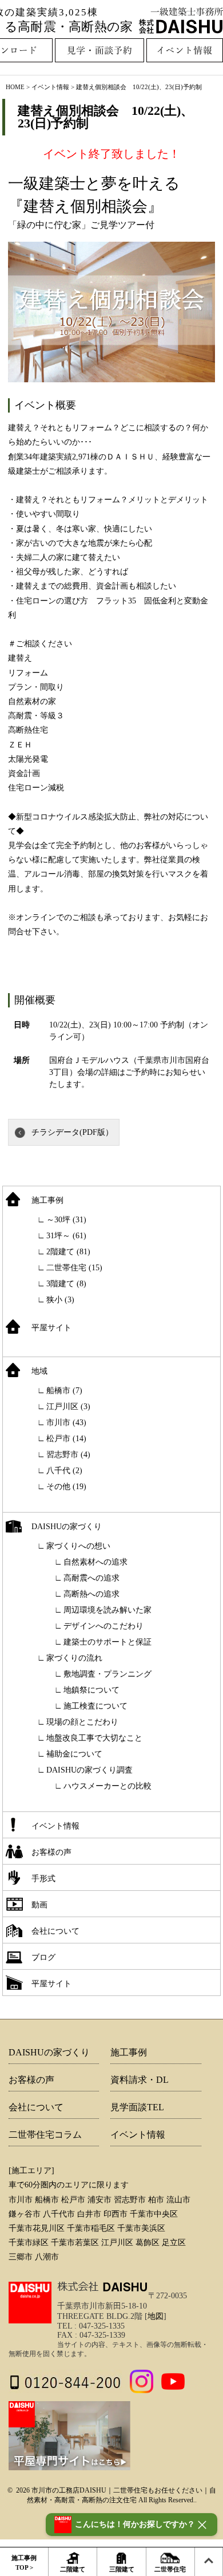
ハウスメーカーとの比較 (107, 1786)
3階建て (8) (66, 1284)
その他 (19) (66, 1487)
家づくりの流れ (74, 1658)
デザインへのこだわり (103, 1626)
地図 (156, 2316)
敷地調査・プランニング (107, 1674)
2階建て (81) (68, 1252)
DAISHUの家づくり (67, 1527)
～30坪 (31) (66, 1220)
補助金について (74, 1754)
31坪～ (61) (66, 1236)
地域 (39, 1371)
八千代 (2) (64, 1471)
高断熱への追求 (91, 1594)
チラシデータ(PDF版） (72, 1132)
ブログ (43, 1957)
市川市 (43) (66, 1423)
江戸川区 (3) (68, 1407)
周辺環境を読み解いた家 (107, 1610)
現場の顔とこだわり (82, 1722)
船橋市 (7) (64, 1391)
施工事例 (47, 1200)
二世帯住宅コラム (45, 2135)
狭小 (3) (60, 1300)
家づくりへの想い (78, 1546)
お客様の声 (51, 1852)
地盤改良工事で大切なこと (94, 1738)
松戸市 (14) (66, 1439)
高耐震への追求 (91, 1578)
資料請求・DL (140, 2080)
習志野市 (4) (68, 1455)
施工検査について (95, 1706)
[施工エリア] (31, 2171)
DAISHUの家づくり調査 (89, 1770)
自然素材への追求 (95, 1562)
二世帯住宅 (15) (74, 1268)
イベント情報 (55, 1826)
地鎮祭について (91, 1690)
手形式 (43, 1879)
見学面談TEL (137, 2107)
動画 (39, 1905)
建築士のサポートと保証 (107, 1642)
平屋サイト (51, 1328)
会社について (55, 1931)
